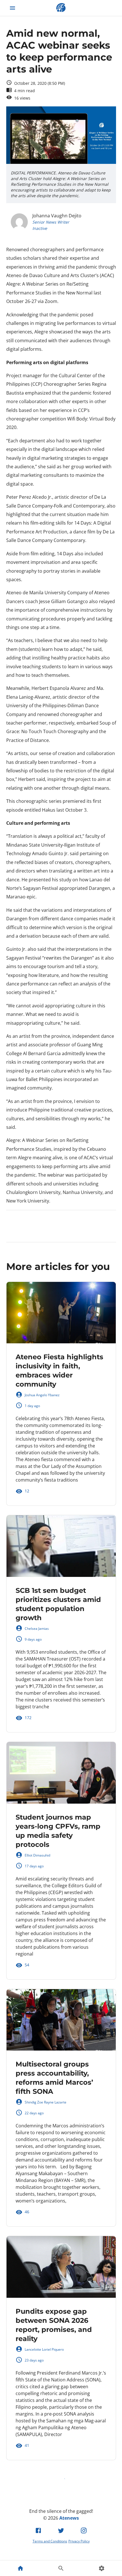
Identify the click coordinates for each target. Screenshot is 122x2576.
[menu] (12, 8)
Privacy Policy (79, 2541)
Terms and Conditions (50, 2541)
